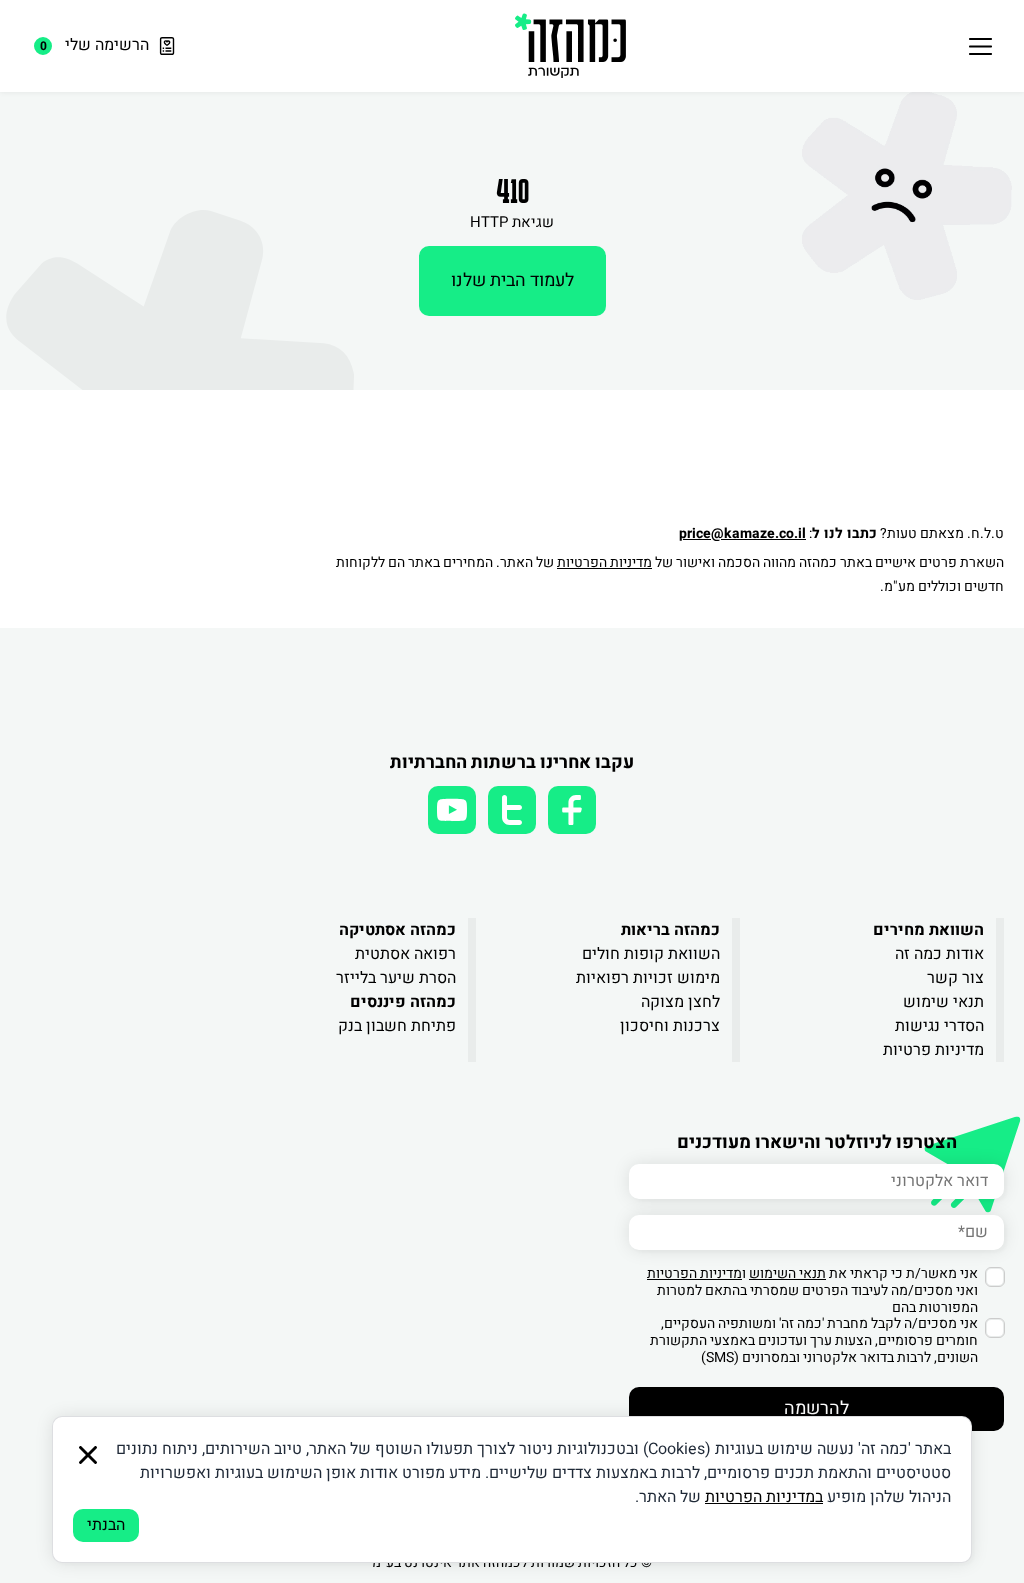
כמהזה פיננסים (403, 1002)
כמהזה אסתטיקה (397, 930)
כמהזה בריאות (670, 930)
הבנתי (106, 1525)
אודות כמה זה (939, 954)
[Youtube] (452, 810)
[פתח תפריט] (980, 46)
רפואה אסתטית (405, 954)
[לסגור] (88, 1455)
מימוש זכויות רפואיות (648, 978)
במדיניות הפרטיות (764, 1497)
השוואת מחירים (928, 930)
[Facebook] (572, 810)
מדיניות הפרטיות (604, 562)
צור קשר (955, 978)
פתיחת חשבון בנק (397, 1026)
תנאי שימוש (943, 1002)
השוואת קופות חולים (651, 954)
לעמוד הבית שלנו (512, 280)
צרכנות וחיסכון (670, 1026)
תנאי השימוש (787, 1273)
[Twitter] (512, 810)
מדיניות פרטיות (933, 1050)
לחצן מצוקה (680, 1002)
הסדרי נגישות (939, 1026)
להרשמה (816, 1408)
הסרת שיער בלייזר (396, 978)
